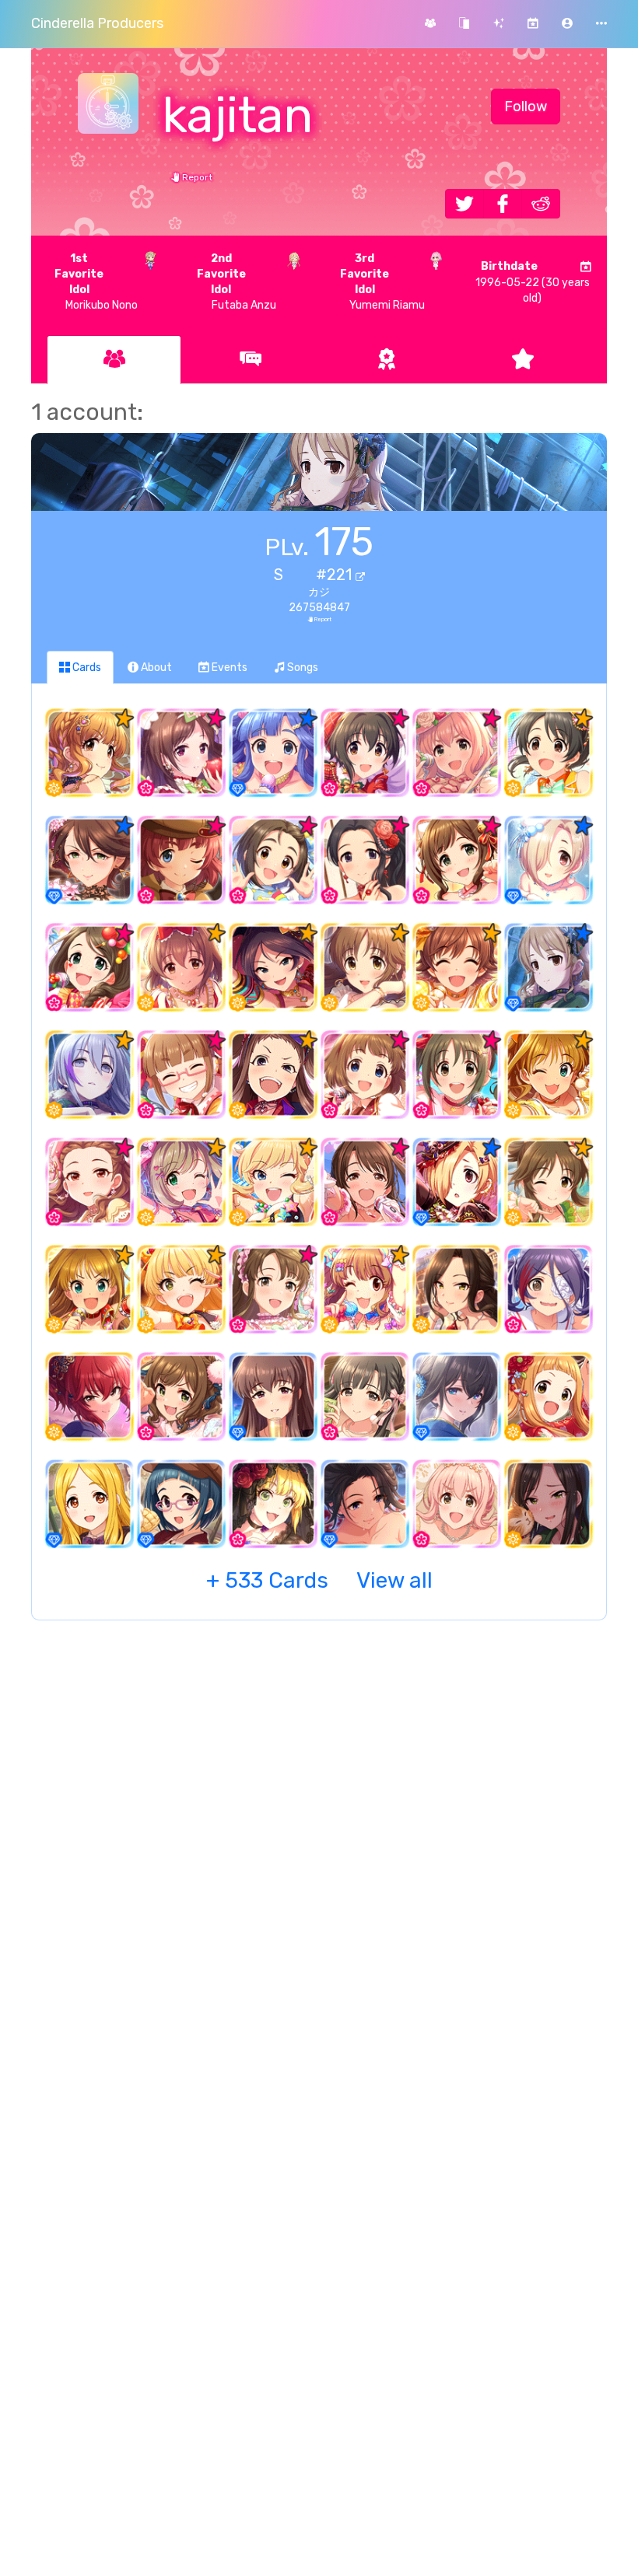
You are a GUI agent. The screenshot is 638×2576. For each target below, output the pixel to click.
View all (319, 1580)
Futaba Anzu (237, 282)
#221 (336, 575)
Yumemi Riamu (382, 282)
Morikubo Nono (96, 282)
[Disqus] (319, 1885)
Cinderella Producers (97, 23)
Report (196, 177)
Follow (526, 107)
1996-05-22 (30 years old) (533, 282)
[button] (567, 24)
